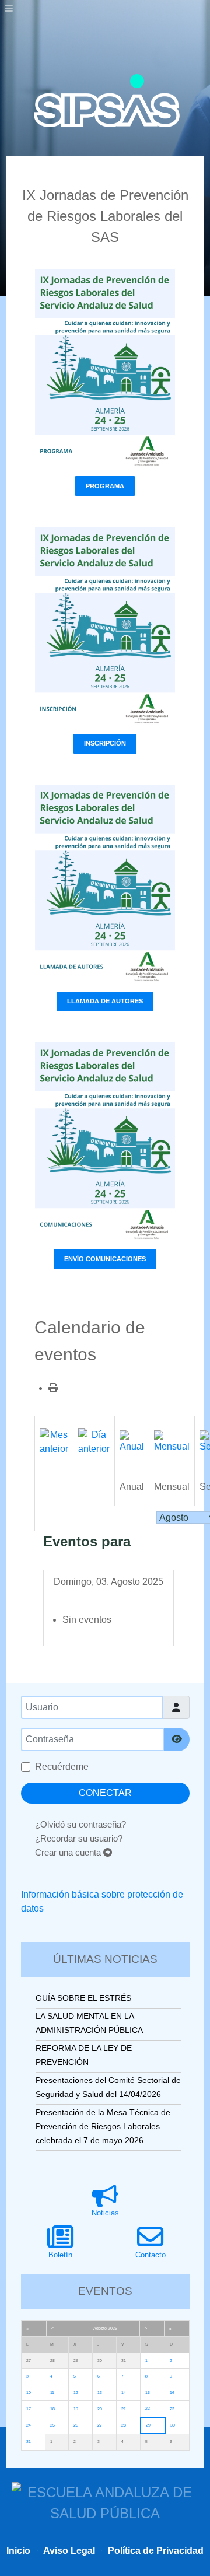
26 (76, 2425)
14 (124, 2393)
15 (148, 2393)
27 (100, 2425)
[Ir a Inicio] (107, 101)
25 (52, 2425)
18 (52, 2409)
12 (76, 2393)
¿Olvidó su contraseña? (80, 1824)
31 (29, 2442)
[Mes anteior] (54, 1441)
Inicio (18, 2551)
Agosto (100, 2328)
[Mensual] (172, 1441)
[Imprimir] (53, 1388)
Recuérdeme (62, 1767)
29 (148, 2425)
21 (124, 2409)
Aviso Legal (68, 2551)
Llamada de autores (105, 1001)
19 (76, 2409)
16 (172, 2393)
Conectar (105, 1793)
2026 (113, 2328)
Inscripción (105, 743)
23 (172, 2409)
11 (52, 2393)
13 (100, 2393)
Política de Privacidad (155, 2551)
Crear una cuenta (69, 1852)
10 (29, 2393)
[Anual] (132, 1441)
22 (148, 2408)
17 (29, 2409)
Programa (105, 486)
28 (124, 2425)
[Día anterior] (94, 1441)
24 (29, 2425)
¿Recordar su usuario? (79, 1838)
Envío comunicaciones (105, 1259)
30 (173, 2425)
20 (100, 2409)
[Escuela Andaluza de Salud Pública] (105, 2502)
